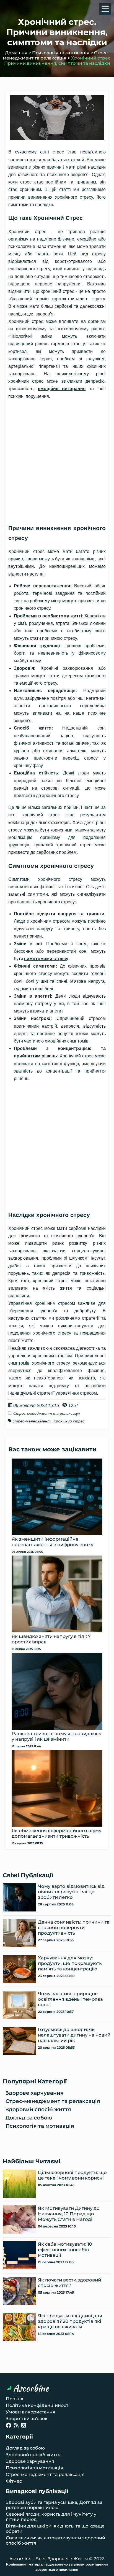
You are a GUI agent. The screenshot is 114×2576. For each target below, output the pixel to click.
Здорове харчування (35, 2093)
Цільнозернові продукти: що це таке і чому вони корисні (72, 2175)
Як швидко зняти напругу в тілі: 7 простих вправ (51, 1639)
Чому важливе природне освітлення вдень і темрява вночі (70, 1999)
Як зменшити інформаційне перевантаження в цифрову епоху (52, 1542)
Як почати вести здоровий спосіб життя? (69, 2283)
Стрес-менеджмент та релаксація (56, 55)
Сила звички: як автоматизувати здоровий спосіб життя (55, 2540)
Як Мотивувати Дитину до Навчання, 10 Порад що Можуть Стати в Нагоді (69, 2214)
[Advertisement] (57, 459)
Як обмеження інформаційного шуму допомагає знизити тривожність (56, 1833)
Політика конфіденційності (38, 2405)
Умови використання (31, 2412)
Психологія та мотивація (61, 53)
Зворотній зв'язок (27, 2419)
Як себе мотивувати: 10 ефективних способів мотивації (65, 2250)
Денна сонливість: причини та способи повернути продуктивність (74, 1927)
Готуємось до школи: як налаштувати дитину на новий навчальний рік (74, 2035)
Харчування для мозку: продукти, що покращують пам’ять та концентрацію (70, 1963)
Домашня (16, 53)
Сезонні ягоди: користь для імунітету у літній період (51, 2517)
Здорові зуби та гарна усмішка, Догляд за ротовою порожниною (54, 2505)
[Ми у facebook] (9, 2426)
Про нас (15, 2399)
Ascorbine (31, 2388)
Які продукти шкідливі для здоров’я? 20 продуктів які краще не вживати (70, 2321)
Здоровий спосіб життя (38, 2109)
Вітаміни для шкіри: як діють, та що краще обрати (55, 2529)
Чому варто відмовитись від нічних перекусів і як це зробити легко (71, 1892)
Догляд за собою (29, 2118)
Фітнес (14, 2481)
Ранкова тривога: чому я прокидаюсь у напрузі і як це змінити (56, 1736)
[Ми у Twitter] (24, 2426)
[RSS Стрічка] (16, 2426)
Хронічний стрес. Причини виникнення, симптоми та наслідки (58, 61)
